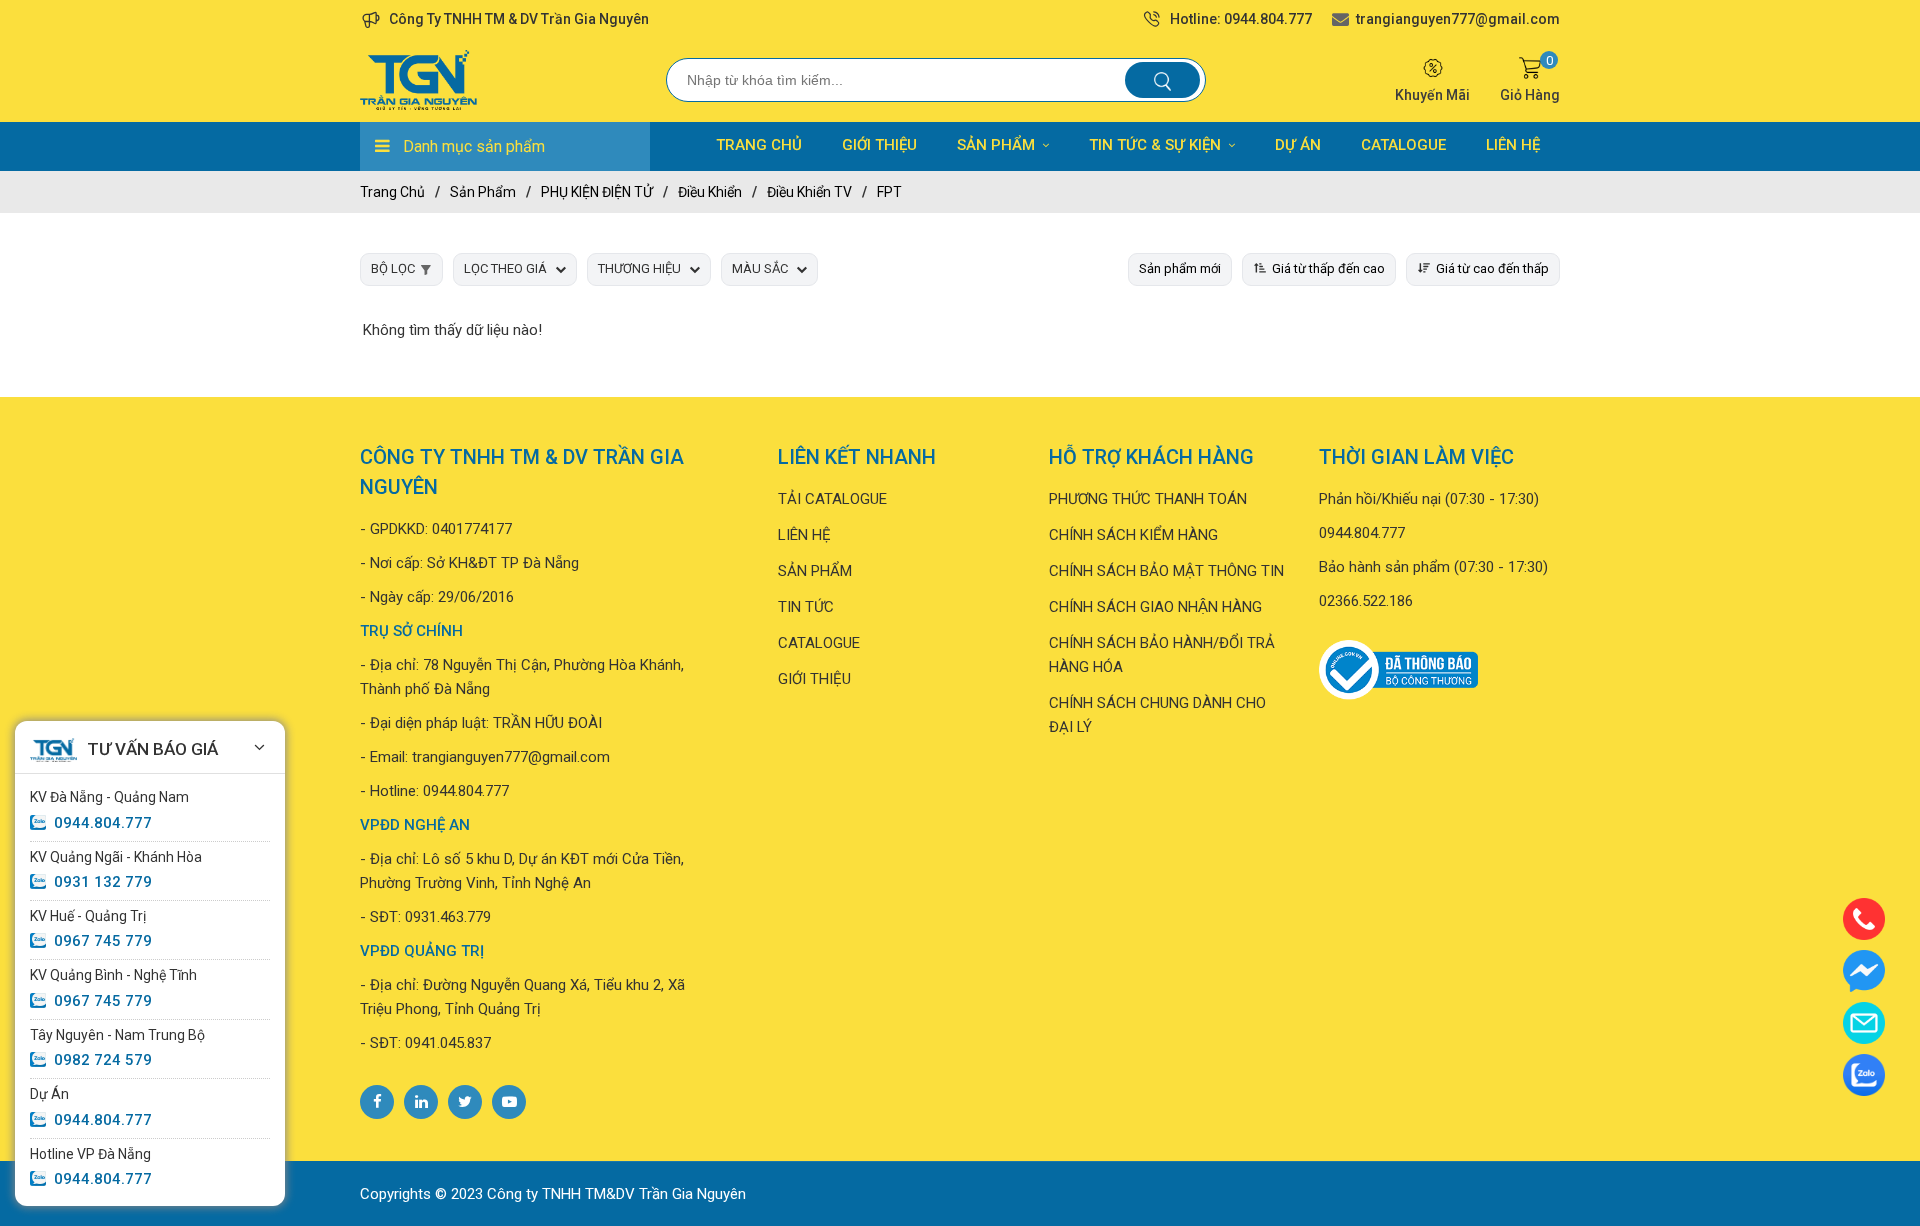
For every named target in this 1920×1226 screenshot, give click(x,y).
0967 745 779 (103, 941)
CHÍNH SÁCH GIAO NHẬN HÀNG (1155, 607)
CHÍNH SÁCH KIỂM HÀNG (1133, 535)
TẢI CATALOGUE (832, 499)
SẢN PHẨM (996, 145)
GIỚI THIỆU (879, 145)
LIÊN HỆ (1513, 145)
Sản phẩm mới (1180, 268)
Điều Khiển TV (809, 192)
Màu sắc (760, 268)
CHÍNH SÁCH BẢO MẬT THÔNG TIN (1166, 571)
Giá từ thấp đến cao (1328, 268)
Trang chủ (392, 192)
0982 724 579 (103, 1060)
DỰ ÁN (1298, 145)
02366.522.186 (1366, 601)
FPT (889, 192)
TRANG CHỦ (759, 145)
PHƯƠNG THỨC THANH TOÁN (1148, 499)
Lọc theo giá (505, 268)
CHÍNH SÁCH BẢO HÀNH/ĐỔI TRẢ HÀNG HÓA (1162, 655)
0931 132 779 (103, 882)
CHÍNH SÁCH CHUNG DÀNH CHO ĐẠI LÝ (1157, 715)
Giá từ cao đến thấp (1492, 268)
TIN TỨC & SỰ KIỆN (1155, 145)
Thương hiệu (639, 268)
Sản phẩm (483, 192)
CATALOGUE (1403, 145)
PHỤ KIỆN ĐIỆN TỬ (597, 192)
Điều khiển (710, 192)
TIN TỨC (806, 607)
